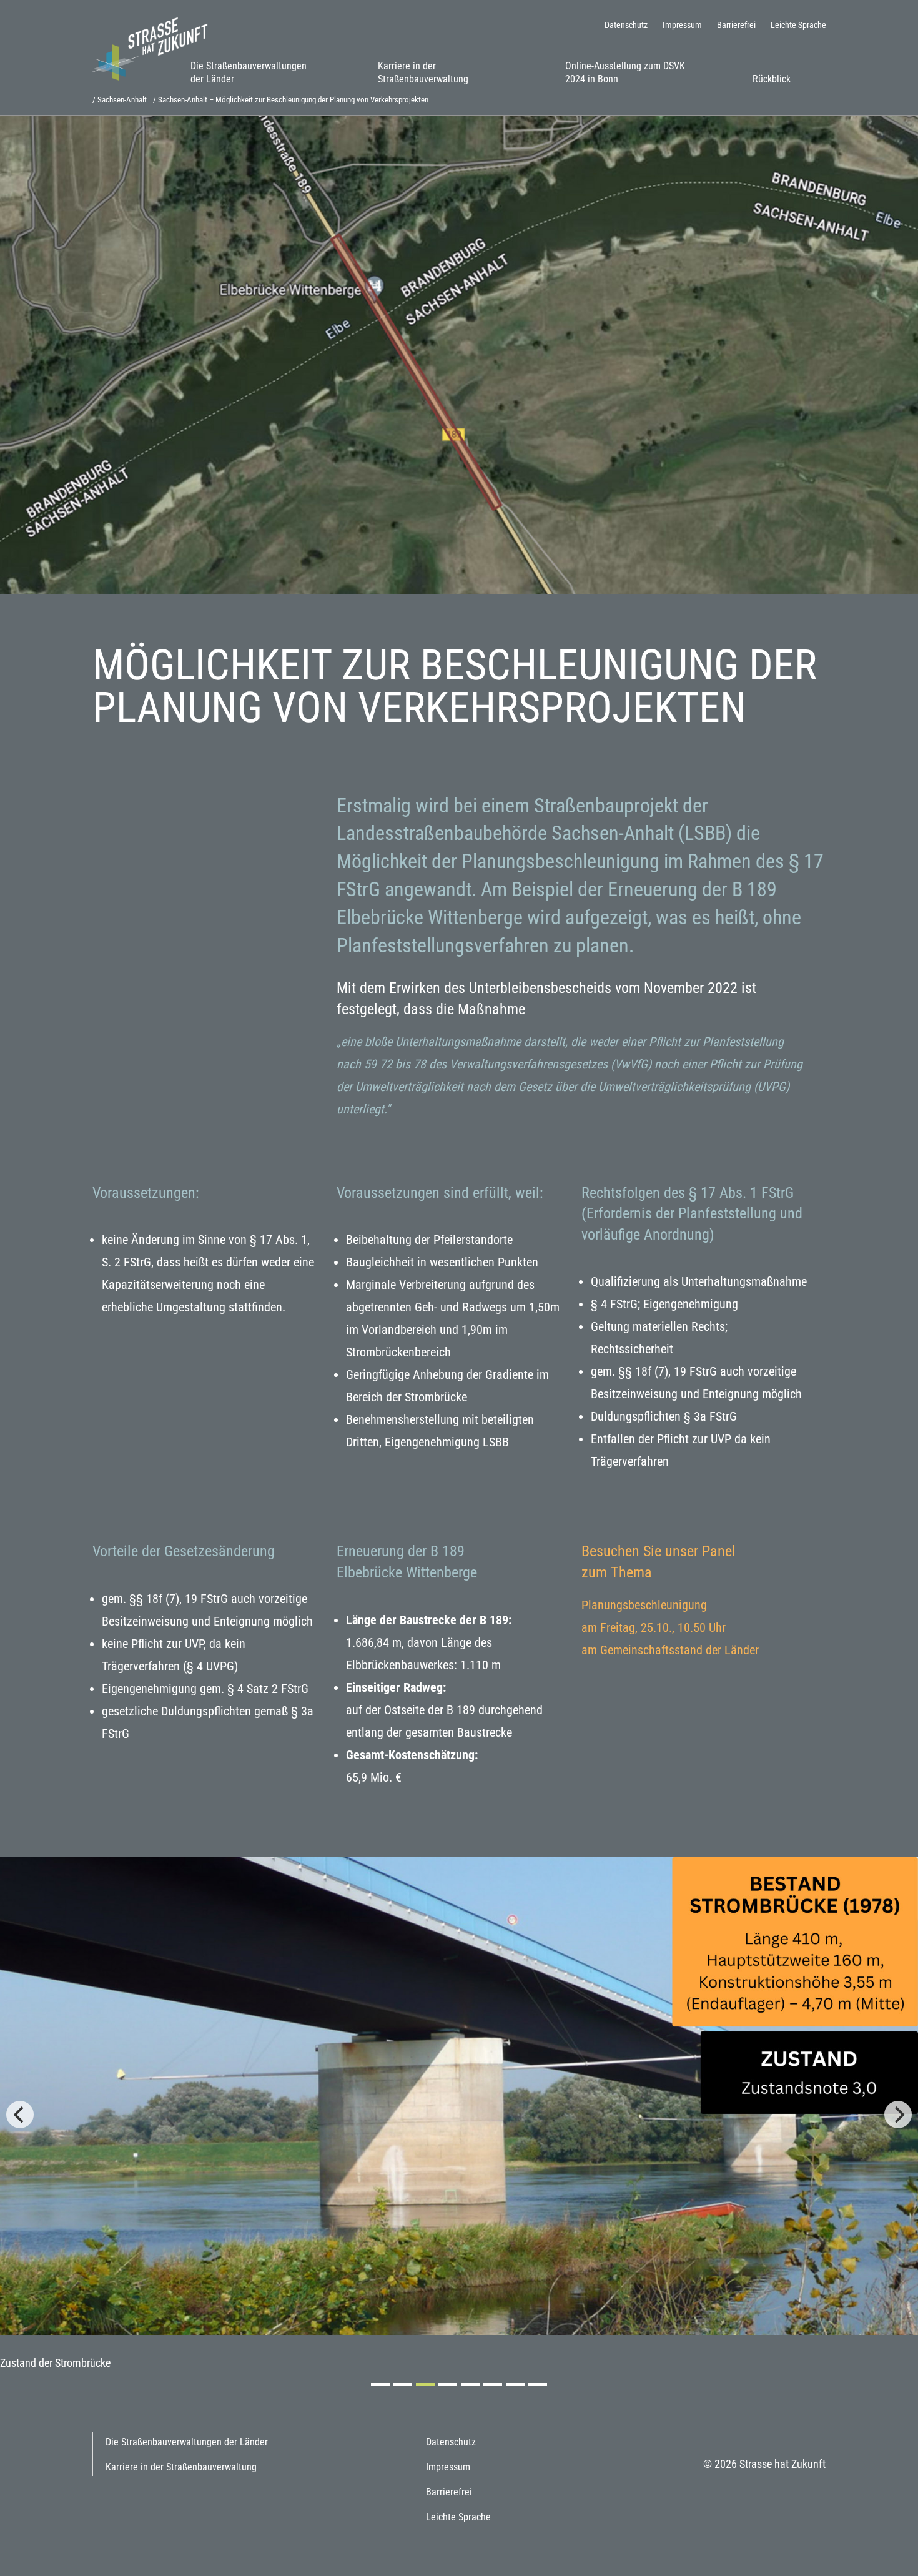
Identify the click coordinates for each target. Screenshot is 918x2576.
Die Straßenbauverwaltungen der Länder (249, 72)
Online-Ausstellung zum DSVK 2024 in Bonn (625, 72)
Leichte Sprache (798, 25)
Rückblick (772, 79)
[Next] (898, 2115)
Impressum (682, 25)
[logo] (155, 48)
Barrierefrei (736, 25)
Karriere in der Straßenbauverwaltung (423, 72)
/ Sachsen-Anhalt (120, 100)
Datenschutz (626, 25)
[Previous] (20, 2115)
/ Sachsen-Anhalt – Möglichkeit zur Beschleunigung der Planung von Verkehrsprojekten (291, 100)
